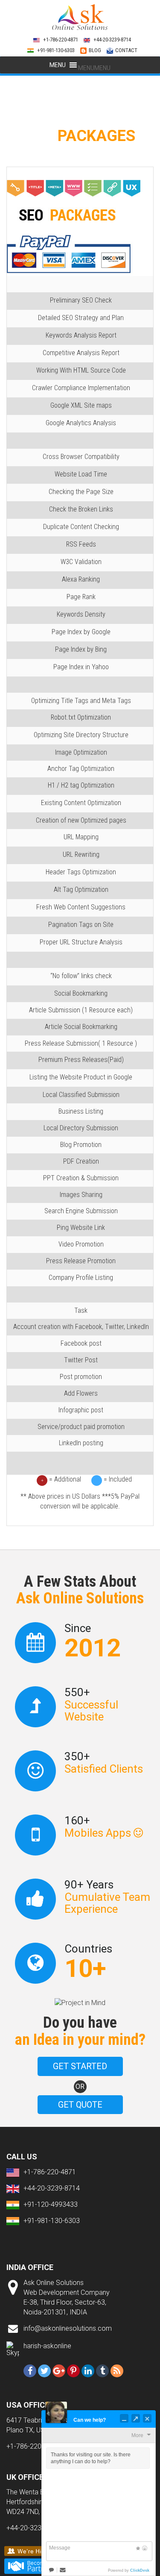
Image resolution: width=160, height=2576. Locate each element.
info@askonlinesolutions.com (68, 2328)
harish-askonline (47, 2346)
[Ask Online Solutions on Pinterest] (73, 2371)
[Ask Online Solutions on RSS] (117, 2371)
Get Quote (80, 2105)
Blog (95, 50)
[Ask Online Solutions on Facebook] (30, 2371)
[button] (94, 68)
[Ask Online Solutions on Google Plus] (59, 2371)
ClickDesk (140, 2570)
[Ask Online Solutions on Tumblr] (102, 2371)
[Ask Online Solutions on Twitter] (44, 2371)
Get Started (80, 2066)
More (137, 2435)
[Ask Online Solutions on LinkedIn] (88, 2371)
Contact (126, 50)
